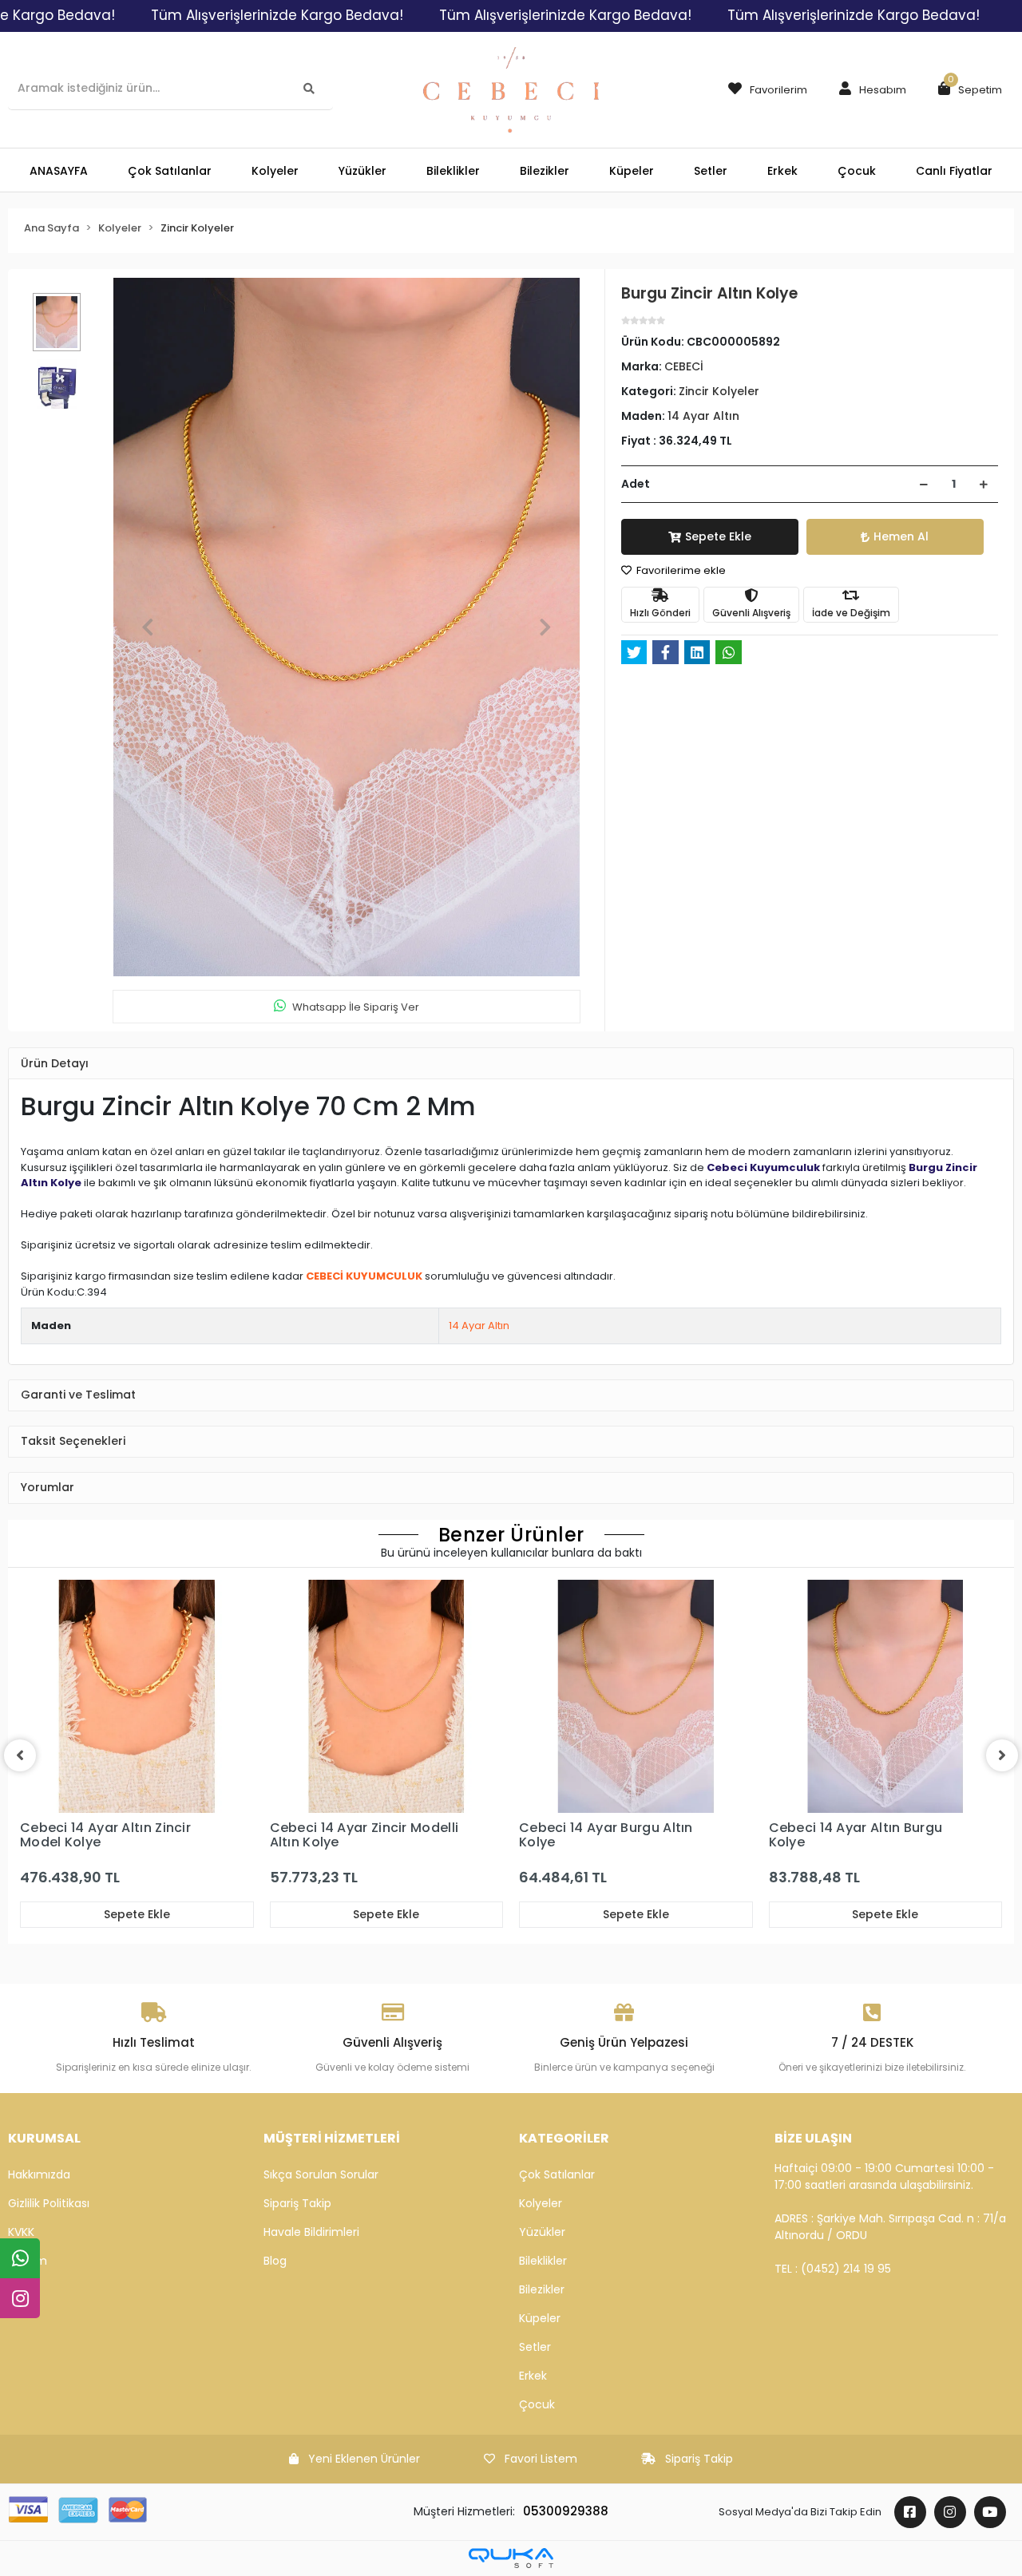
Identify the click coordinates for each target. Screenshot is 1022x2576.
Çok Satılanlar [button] (170, 171)
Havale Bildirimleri (311, 2232)
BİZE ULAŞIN (813, 2138)
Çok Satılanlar (557, 2174)
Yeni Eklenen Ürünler (364, 2459)
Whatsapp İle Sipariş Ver (356, 1007)
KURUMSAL (44, 2138)
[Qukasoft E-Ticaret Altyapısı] (511, 2558)
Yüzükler (542, 2232)
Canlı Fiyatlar (954, 171)
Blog (275, 2261)
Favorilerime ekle (680, 570)
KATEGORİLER (564, 2138)
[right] (1002, 1755)
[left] (20, 1755)
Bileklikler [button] (453, 171)
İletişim (28, 2261)
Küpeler (540, 2318)
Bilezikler (542, 2289)
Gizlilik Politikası (49, 2203)
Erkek (533, 2376)
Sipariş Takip (297, 2203)
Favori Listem (541, 2459)
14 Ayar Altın (479, 1326)
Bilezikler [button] (545, 171)
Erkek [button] (782, 171)
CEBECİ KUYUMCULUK (364, 1276)
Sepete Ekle (718, 536)
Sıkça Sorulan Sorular (321, 2174)
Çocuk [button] (857, 171)
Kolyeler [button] (275, 171)
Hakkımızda (39, 2174)
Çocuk (537, 2404)
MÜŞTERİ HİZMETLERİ (332, 2138)
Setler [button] (711, 171)
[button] (869, 90)
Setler (535, 2347)
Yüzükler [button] (362, 171)
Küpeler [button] (632, 171)
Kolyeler (541, 2203)
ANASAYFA (59, 171)
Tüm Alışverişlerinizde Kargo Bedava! (277, 15)
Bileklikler (543, 2261)
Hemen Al (901, 536)
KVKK (21, 2232)
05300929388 (566, 2511)
